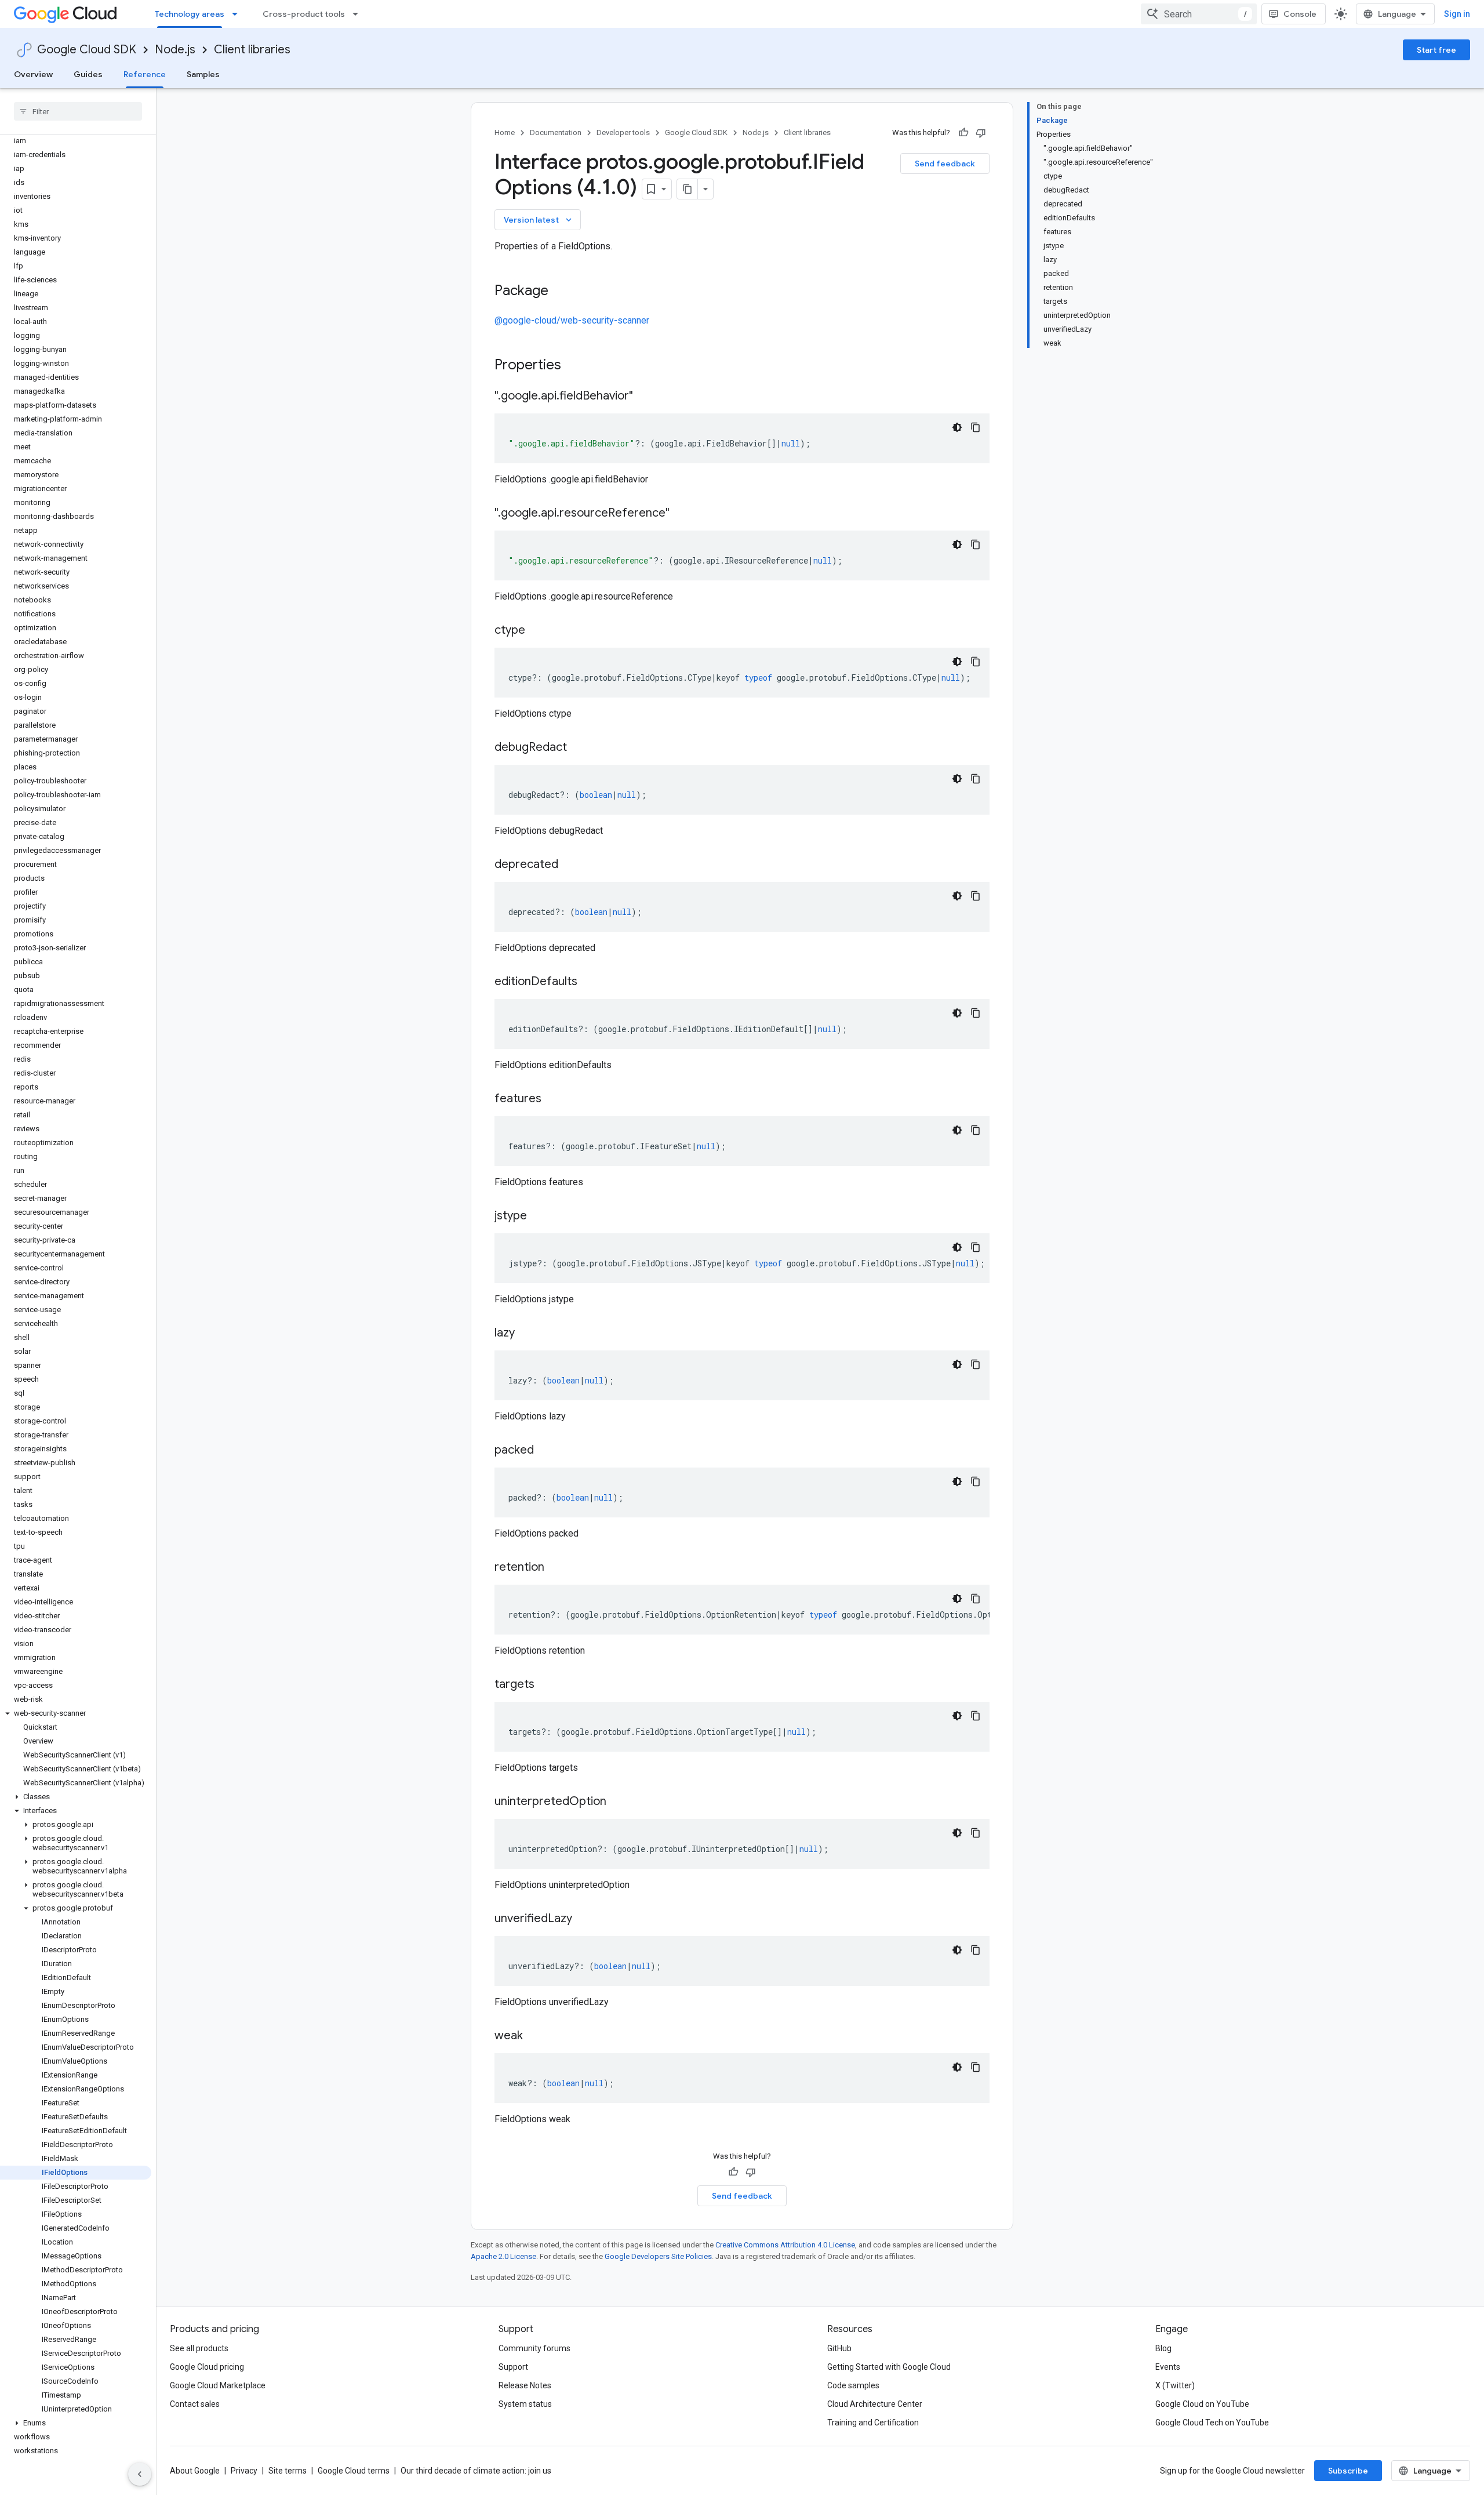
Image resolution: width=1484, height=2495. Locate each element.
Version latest (539, 220)
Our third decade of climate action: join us (476, 2471)
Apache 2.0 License (503, 2256)
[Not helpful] (981, 133)
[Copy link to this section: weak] (534, 2036)
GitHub (839, 2348)
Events (1168, 2367)
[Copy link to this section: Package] (560, 292)
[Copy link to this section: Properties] (576, 366)
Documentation (556, 132)
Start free (1436, 50)
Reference (145, 74)
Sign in (1457, 14)
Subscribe (1348, 2471)
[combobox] (1199, 14)
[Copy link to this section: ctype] (537, 631)
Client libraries (252, 50)
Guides (88, 74)
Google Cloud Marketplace (218, 2385)
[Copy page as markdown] (688, 189)
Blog (1163, 2348)
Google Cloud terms (354, 2471)
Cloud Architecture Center (875, 2404)
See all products (199, 2348)
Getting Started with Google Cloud (889, 2367)
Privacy (244, 2471)
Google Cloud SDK (87, 50)
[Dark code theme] (957, 427)
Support (513, 2367)
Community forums (534, 2348)
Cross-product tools (304, 14)
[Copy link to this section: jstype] (539, 1216)
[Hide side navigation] (140, 2474)
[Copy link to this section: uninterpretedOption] (618, 1802)
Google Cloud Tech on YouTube (1212, 2423)
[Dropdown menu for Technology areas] (238, 14)
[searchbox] (78, 111)
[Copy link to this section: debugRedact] (579, 748)
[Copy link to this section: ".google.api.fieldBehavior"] (645, 397)
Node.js (175, 50)
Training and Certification (873, 2423)
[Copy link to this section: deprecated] (570, 865)
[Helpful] (963, 133)
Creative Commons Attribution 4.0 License (785, 2245)
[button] (76, 1713)
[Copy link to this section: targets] (546, 1685)
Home (505, 132)
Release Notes (525, 2385)
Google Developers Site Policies (658, 2256)
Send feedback (945, 164)
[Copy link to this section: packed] (545, 1451)
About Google (195, 2471)
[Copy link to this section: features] (553, 1099)
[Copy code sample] (976, 427)
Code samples (853, 2385)
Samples (203, 74)
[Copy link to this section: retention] (556, 1568)
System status (525, 2404)
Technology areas (190, 14)
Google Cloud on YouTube (1202, 2404)
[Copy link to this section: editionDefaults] (589, 982)
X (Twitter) (1175, 2385)
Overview (33, 74)
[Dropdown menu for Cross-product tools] (359, 14)
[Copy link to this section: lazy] (526, 1334)
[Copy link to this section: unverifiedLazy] (584, 1919)
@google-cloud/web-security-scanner (572, 320)
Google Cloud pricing (207, 2367)
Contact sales (195, 2404)
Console (1300, 14)
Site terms (288, 2471)
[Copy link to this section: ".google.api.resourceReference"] (681, 514)
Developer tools (623, 132)
